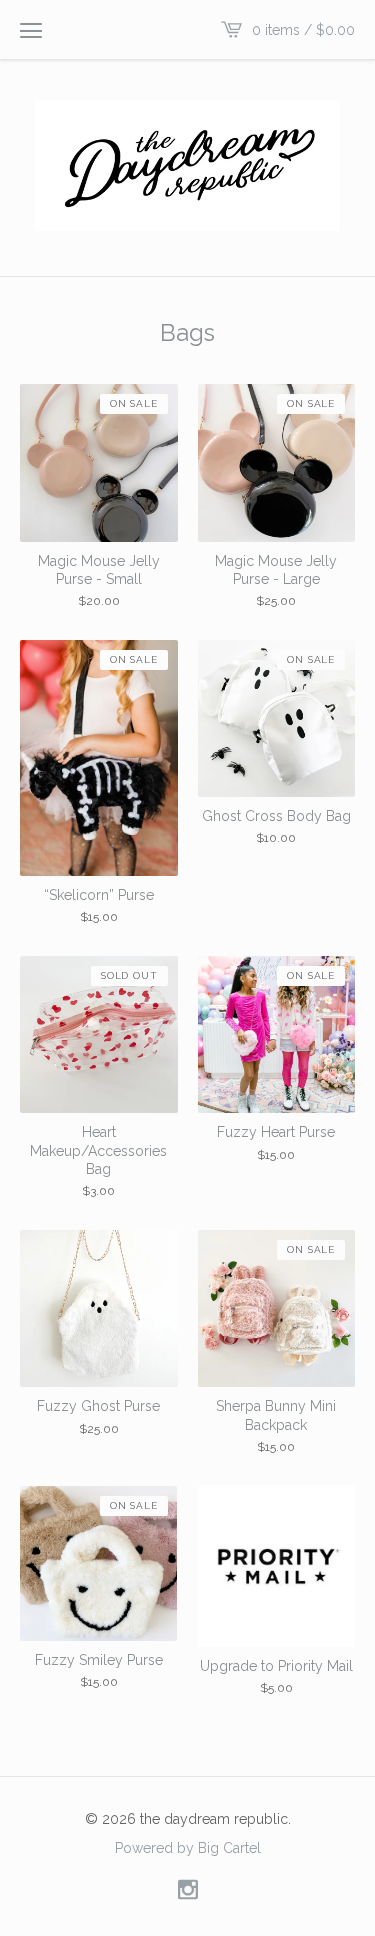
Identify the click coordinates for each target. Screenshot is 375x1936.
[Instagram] (188, 1890)
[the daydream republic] (187, 165)
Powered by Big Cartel (188, 1847)
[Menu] (31, 30)
